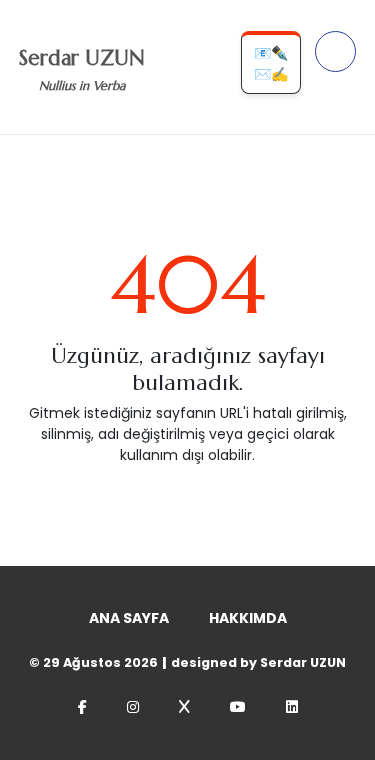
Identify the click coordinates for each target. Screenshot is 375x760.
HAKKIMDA (248, 618)
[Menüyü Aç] (335, 51)
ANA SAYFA (129, 618)
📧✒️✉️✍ (271, 63)
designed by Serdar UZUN (258, 662)
